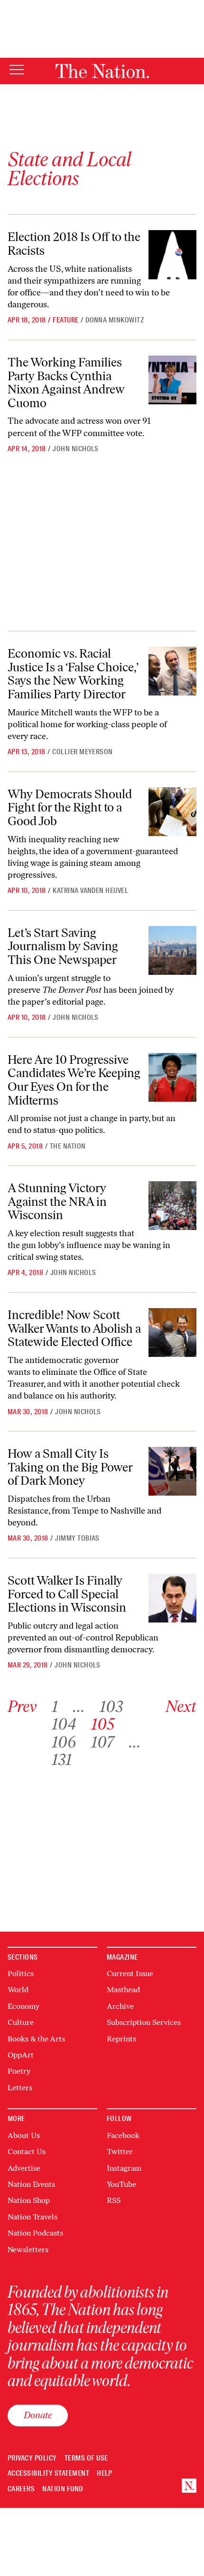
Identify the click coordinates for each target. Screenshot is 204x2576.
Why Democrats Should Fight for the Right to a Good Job (70, 807)
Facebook (123, 2135)
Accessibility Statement (48, 2473)
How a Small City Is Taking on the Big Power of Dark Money (70, 1467)
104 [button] (64, 1724)
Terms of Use (86, 2458)
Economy (23, 2006)
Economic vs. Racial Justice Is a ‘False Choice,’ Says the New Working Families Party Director (73, 674)
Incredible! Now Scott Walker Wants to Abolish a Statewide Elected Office (74, 1328)
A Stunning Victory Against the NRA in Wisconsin (57, 1201)
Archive (120, 2006)
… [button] (79, 1707)
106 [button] (64, 1742)
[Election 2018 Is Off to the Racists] (172, 254)
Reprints (121, 2039)
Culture (21, 2022)
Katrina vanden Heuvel (90, 891)
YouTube (121, 2184)
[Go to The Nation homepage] (102, 71)
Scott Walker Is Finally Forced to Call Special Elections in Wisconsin (67, 1594)
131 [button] (62, 1760)
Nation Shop (29, 2200)
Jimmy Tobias (77, 1538)
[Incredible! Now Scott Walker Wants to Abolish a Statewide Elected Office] (172, 1333)
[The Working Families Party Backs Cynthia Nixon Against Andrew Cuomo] (172, 380)
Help (105, 2473)
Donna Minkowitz (115, 320)
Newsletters (28, 2250)
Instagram (124, 2168)
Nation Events (31, 2184)
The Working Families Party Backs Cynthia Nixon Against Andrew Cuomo (66, 383)
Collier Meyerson (83, 752)
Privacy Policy (32, 2458)
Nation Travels (32, 2217)
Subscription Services (144, 2022)
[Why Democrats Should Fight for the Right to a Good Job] (172, 812)
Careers (21, 2489)
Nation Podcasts (35, 2233)
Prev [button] (22, 1707)
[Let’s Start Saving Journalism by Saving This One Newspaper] (172, 950)
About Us (24, 2135)
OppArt (21, 2055)
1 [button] (55, 1707)
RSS (114, 2200)
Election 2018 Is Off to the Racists (74, 244)
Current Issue (130, 1974)
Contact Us (27, 2152)
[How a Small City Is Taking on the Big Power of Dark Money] (172, 1471)
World (18, 1990)
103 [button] (111, 1707)
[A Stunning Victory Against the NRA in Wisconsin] (172, 1206)
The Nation (68, 1146)
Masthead (123, 1990)
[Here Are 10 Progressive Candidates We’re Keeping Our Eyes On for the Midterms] (172, 1077)
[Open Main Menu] (17, 70)
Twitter (120, 2152)
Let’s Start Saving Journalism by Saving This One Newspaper (63, 946)
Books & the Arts (36, 2039)
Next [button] (181, 1707)
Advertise (24, 2168)
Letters (20, 2088)
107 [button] (102, 1742)
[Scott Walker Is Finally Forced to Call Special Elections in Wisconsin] (172, 1598)
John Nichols (76, 449)
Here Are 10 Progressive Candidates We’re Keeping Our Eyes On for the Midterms (74, 1080)
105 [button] (103, 1724)
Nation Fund (62, 2489)
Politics (21, 1974)
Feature (65, 320)
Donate (38, 2415)
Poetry (19, 2071)
